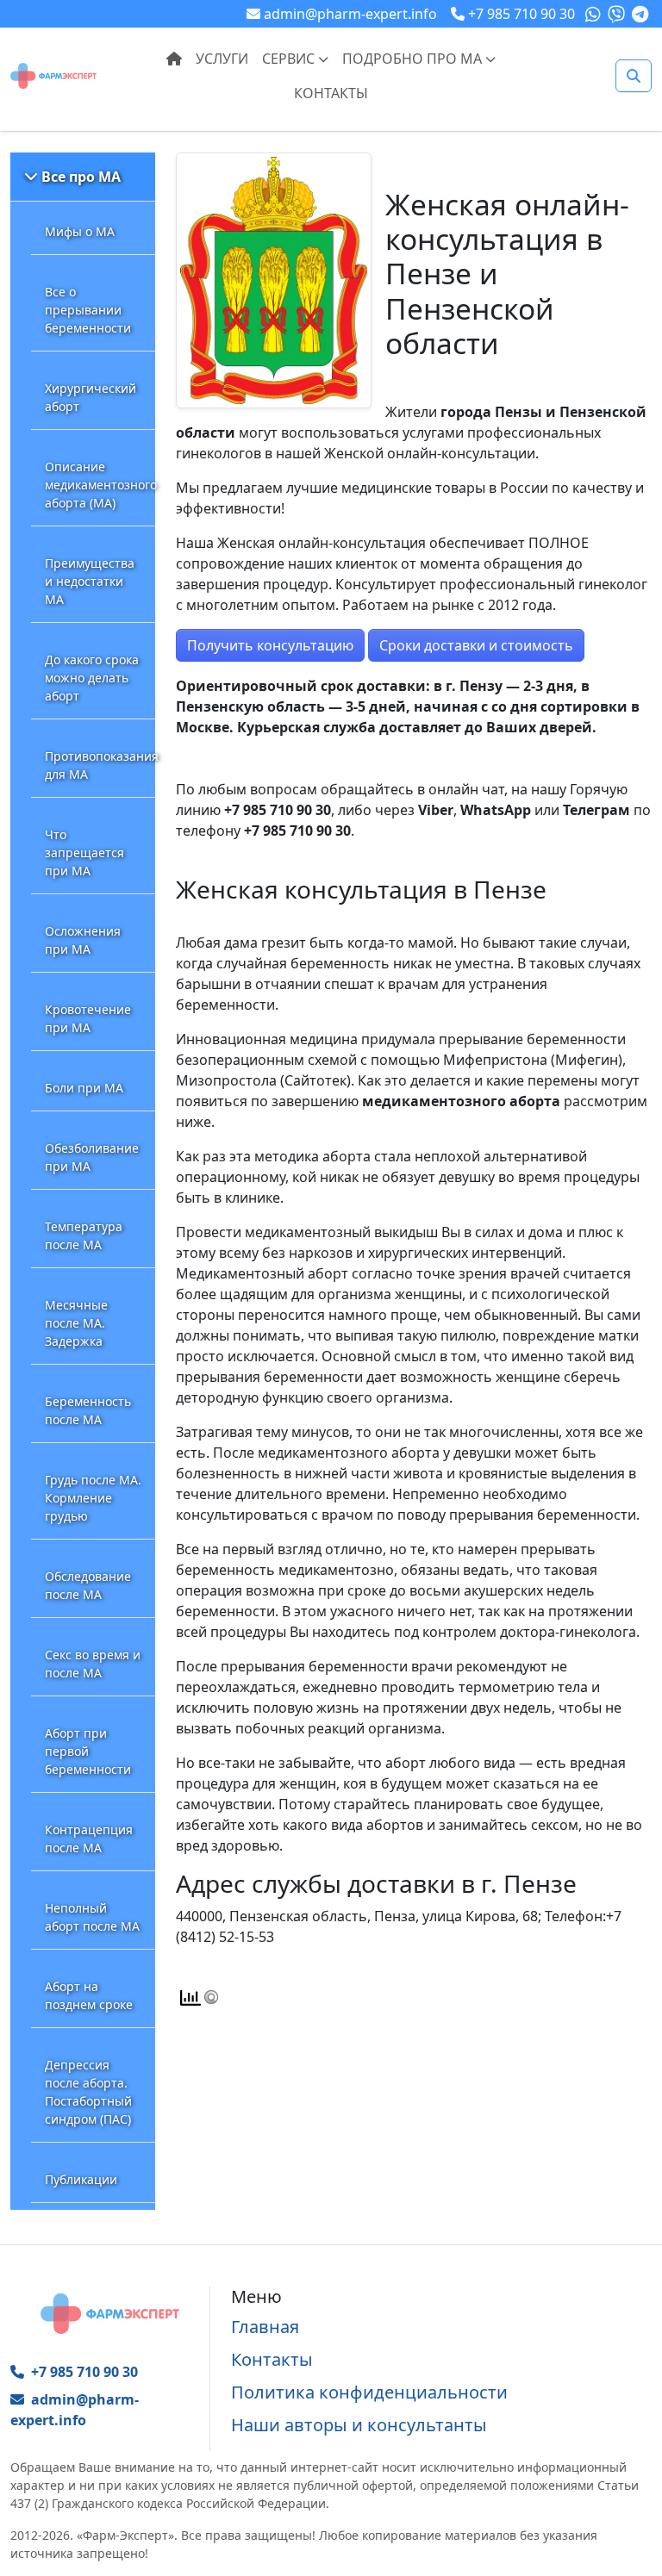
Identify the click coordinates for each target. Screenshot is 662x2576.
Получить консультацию (270, 645)
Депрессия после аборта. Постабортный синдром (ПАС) (88, 2092)
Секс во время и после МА (93, 1664)
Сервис (290, 59)
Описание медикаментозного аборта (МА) (100, 485)
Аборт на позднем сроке (89, 1995)
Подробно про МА (414, 59)
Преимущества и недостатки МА (90, 581)
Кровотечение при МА (88, 1018)
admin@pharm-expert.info (75, 2410)
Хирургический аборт (91, 397)
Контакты (331, 93)
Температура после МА (84, 1235)
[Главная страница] (53, 74)
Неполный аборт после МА (92, 1917)
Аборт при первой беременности (88, 1751)
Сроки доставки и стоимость (476, 645)
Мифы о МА (80, 231)
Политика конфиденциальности (369, 2392)
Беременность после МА (88, 1410)
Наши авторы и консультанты (359, 2425)
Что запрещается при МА (84, 852)
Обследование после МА (88, 1585)
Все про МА (81, 177)
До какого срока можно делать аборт (92, 678)
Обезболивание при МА (92, 1157)
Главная (265, 2327)
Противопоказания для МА (100, 765)
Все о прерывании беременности (88, 310)
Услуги (222, 59)
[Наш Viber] (618, 14)
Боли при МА (84, 1088)
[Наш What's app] (595, 14)
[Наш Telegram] (642, 14)
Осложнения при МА (83, 940)
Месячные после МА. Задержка (76, 1323)
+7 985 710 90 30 (84, 2372)
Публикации (81, 2179)
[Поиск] (634, 76)
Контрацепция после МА (89, 1839)
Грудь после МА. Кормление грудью (93, 1498)
